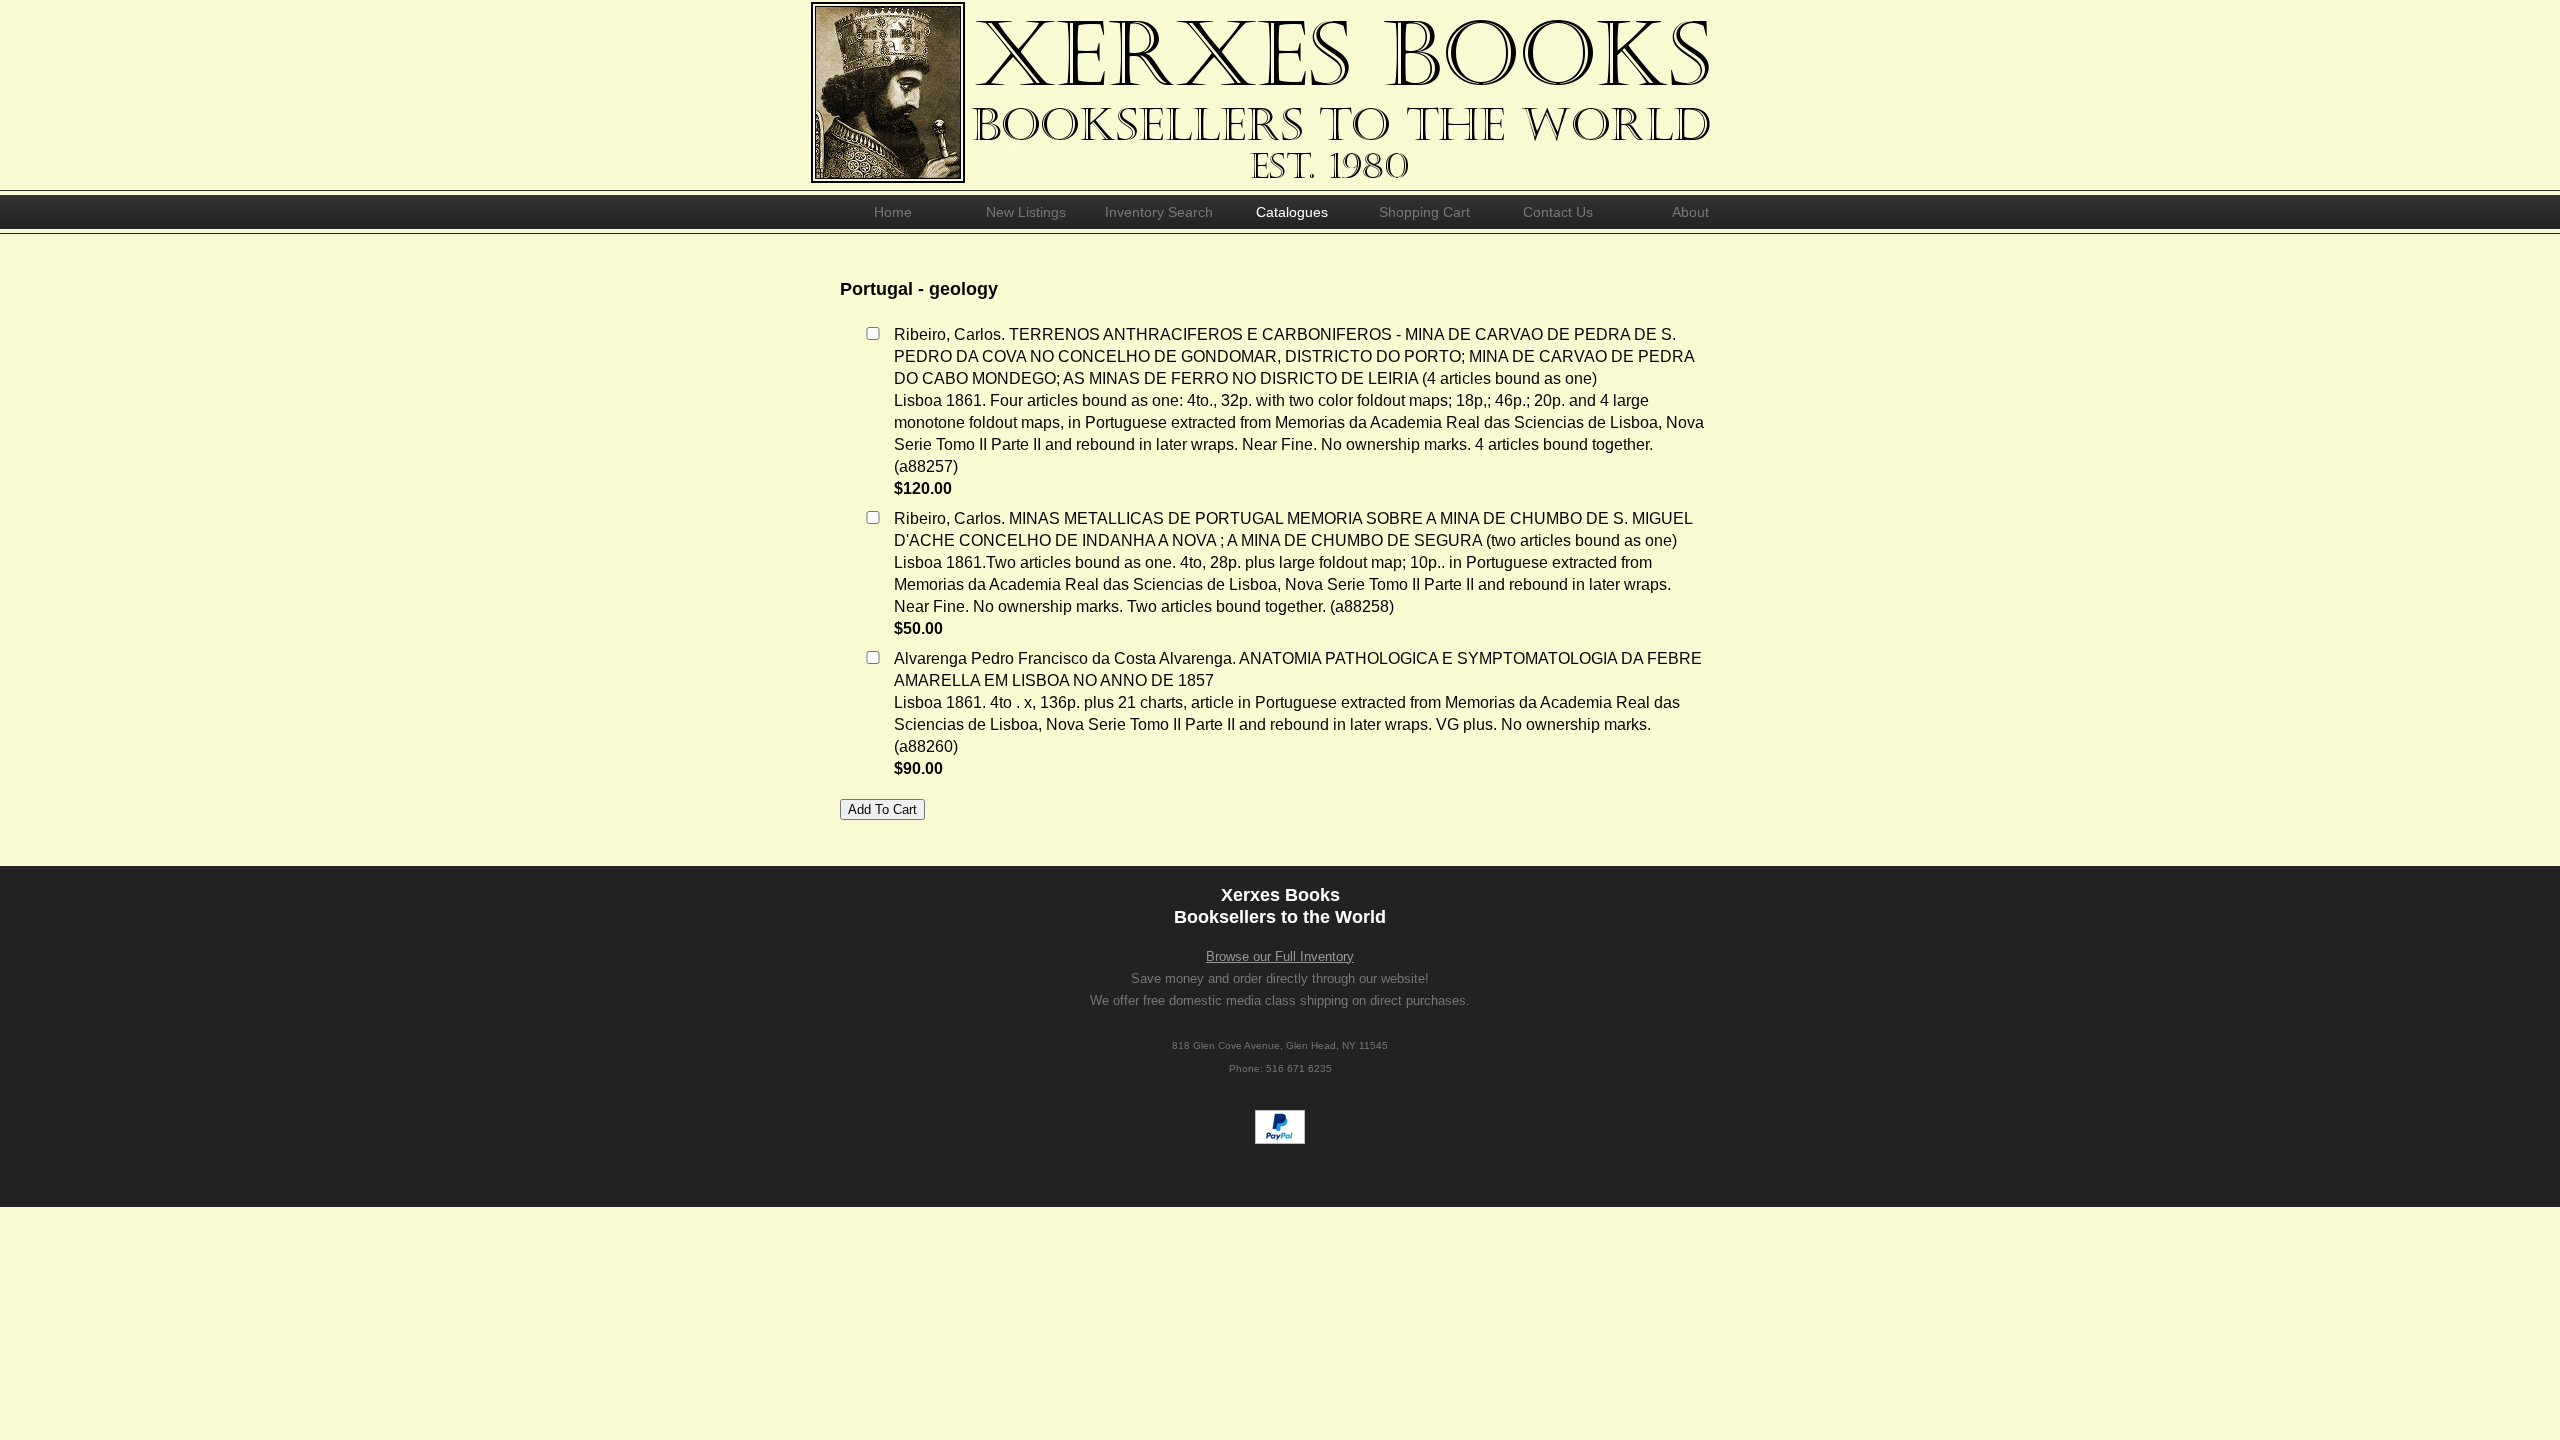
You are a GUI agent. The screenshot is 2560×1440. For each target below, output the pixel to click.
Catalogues (1292, 212)
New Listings (1026, 212)
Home (893, 212)
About (1690, 212)
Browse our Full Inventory (1280, 956)
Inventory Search (1159, 212)
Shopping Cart (1424, 212)
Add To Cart (882, 809)
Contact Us (1558, 212)
